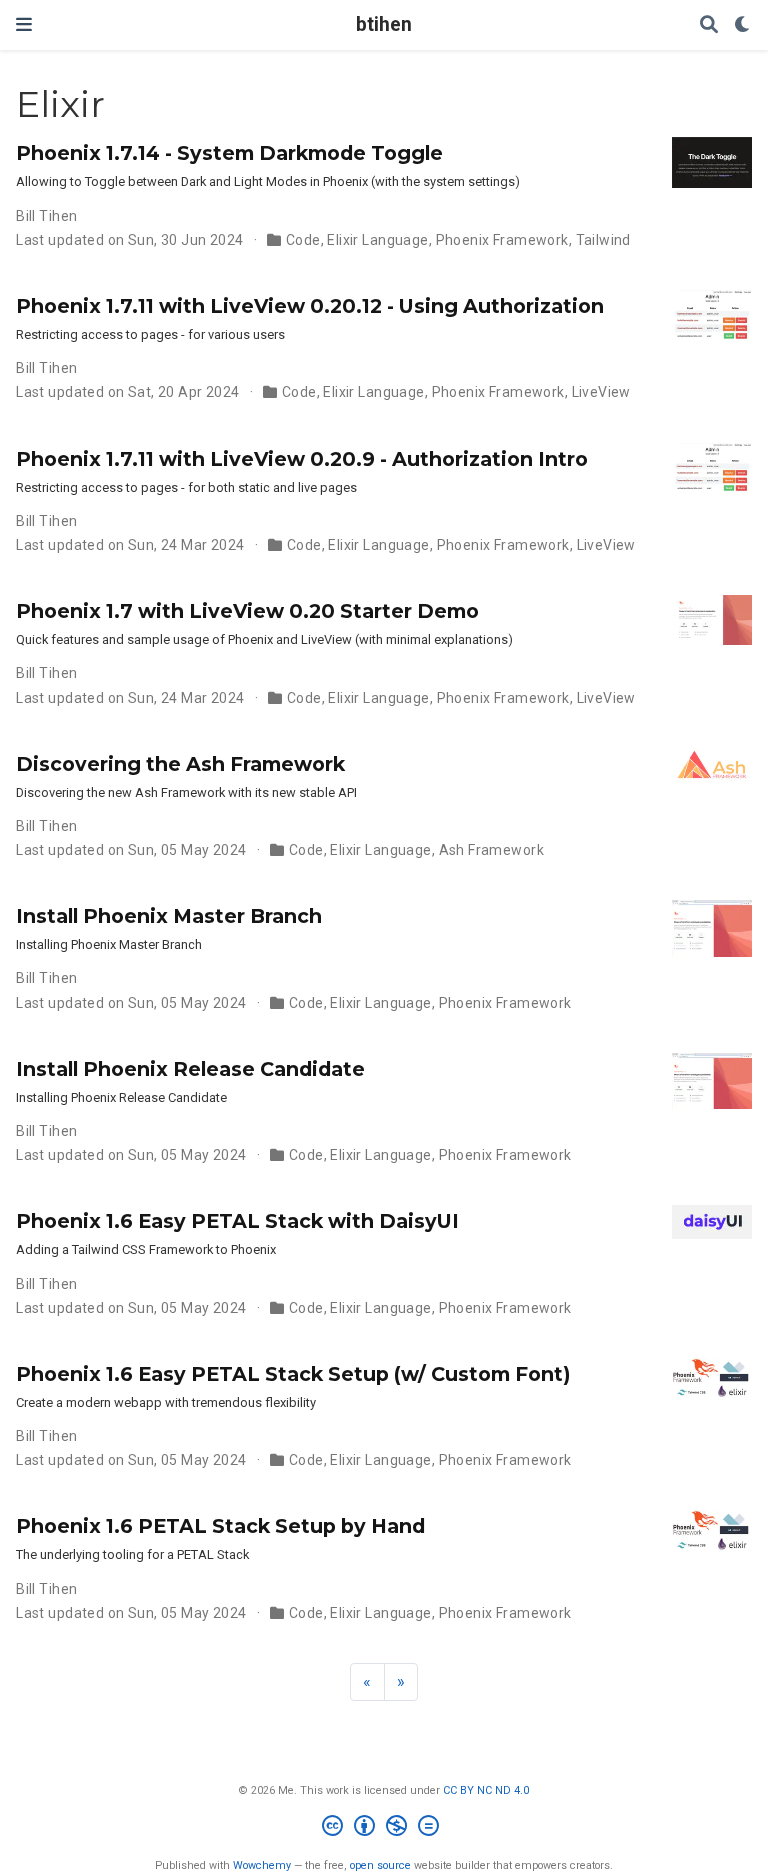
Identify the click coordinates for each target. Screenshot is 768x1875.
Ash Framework (491, 850)
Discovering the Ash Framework (180, 764)
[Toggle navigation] (24, 24)
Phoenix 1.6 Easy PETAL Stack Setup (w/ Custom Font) (293, 1374)
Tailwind (603, 240)
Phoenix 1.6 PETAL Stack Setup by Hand (220, 1526)
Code (303, 240)
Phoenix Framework (502, 240)
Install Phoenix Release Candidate (190, 1069)
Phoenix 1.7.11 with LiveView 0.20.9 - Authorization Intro (302, 459)
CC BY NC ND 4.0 (486, 1790)
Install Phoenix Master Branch (169, 916)
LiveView (601, 392)
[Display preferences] (743, 25)
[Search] (709, 25)
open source (380, 1865)
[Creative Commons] (384, 1828)
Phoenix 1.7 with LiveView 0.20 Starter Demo (247, 611)
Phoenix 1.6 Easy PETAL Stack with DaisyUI (237, 1221)
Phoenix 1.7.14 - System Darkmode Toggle (229, 153)
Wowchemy (262, 1865)
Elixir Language (377, 240)
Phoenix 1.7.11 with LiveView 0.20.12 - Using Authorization (310, 306)
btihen (384, 24)
